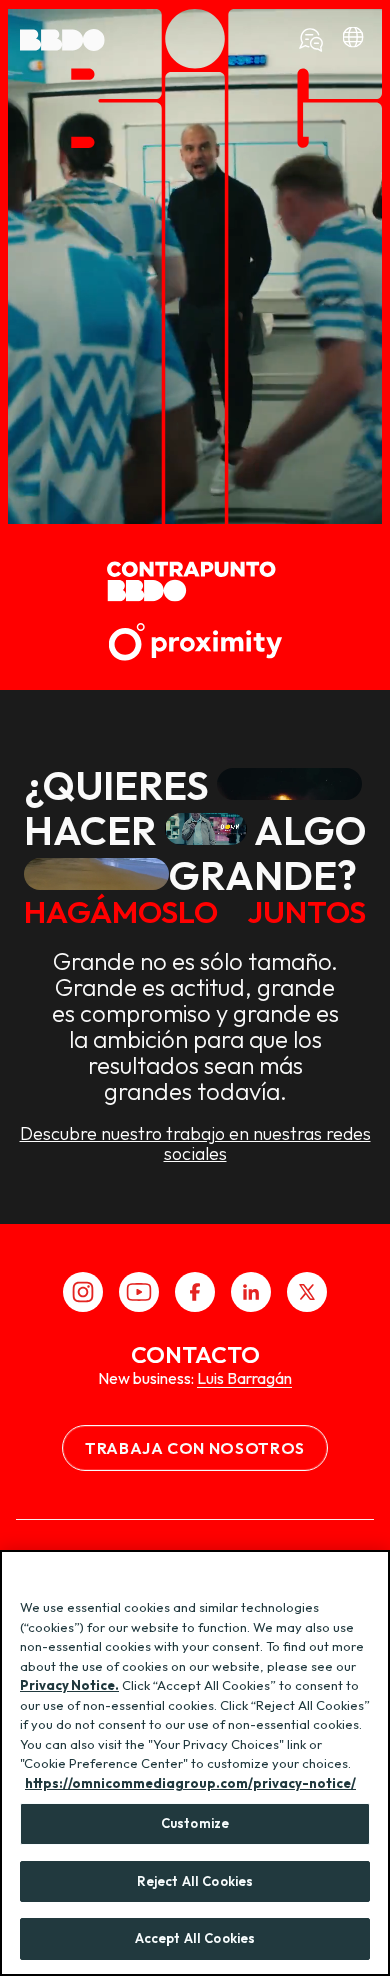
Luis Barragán (244, 1378)
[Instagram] (83, 1292)
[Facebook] (195, 1292)
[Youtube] (139, 1292)
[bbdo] (353, 40)
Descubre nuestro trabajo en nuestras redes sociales (195, 1144)
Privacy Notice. (69, 1685)
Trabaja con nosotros (195, 1448)
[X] (307, 1292)
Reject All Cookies (195, 1881)
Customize (195, 1823)
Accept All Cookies (195, 1938)
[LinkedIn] (251, 1292)
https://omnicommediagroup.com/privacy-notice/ (190, 1783)
